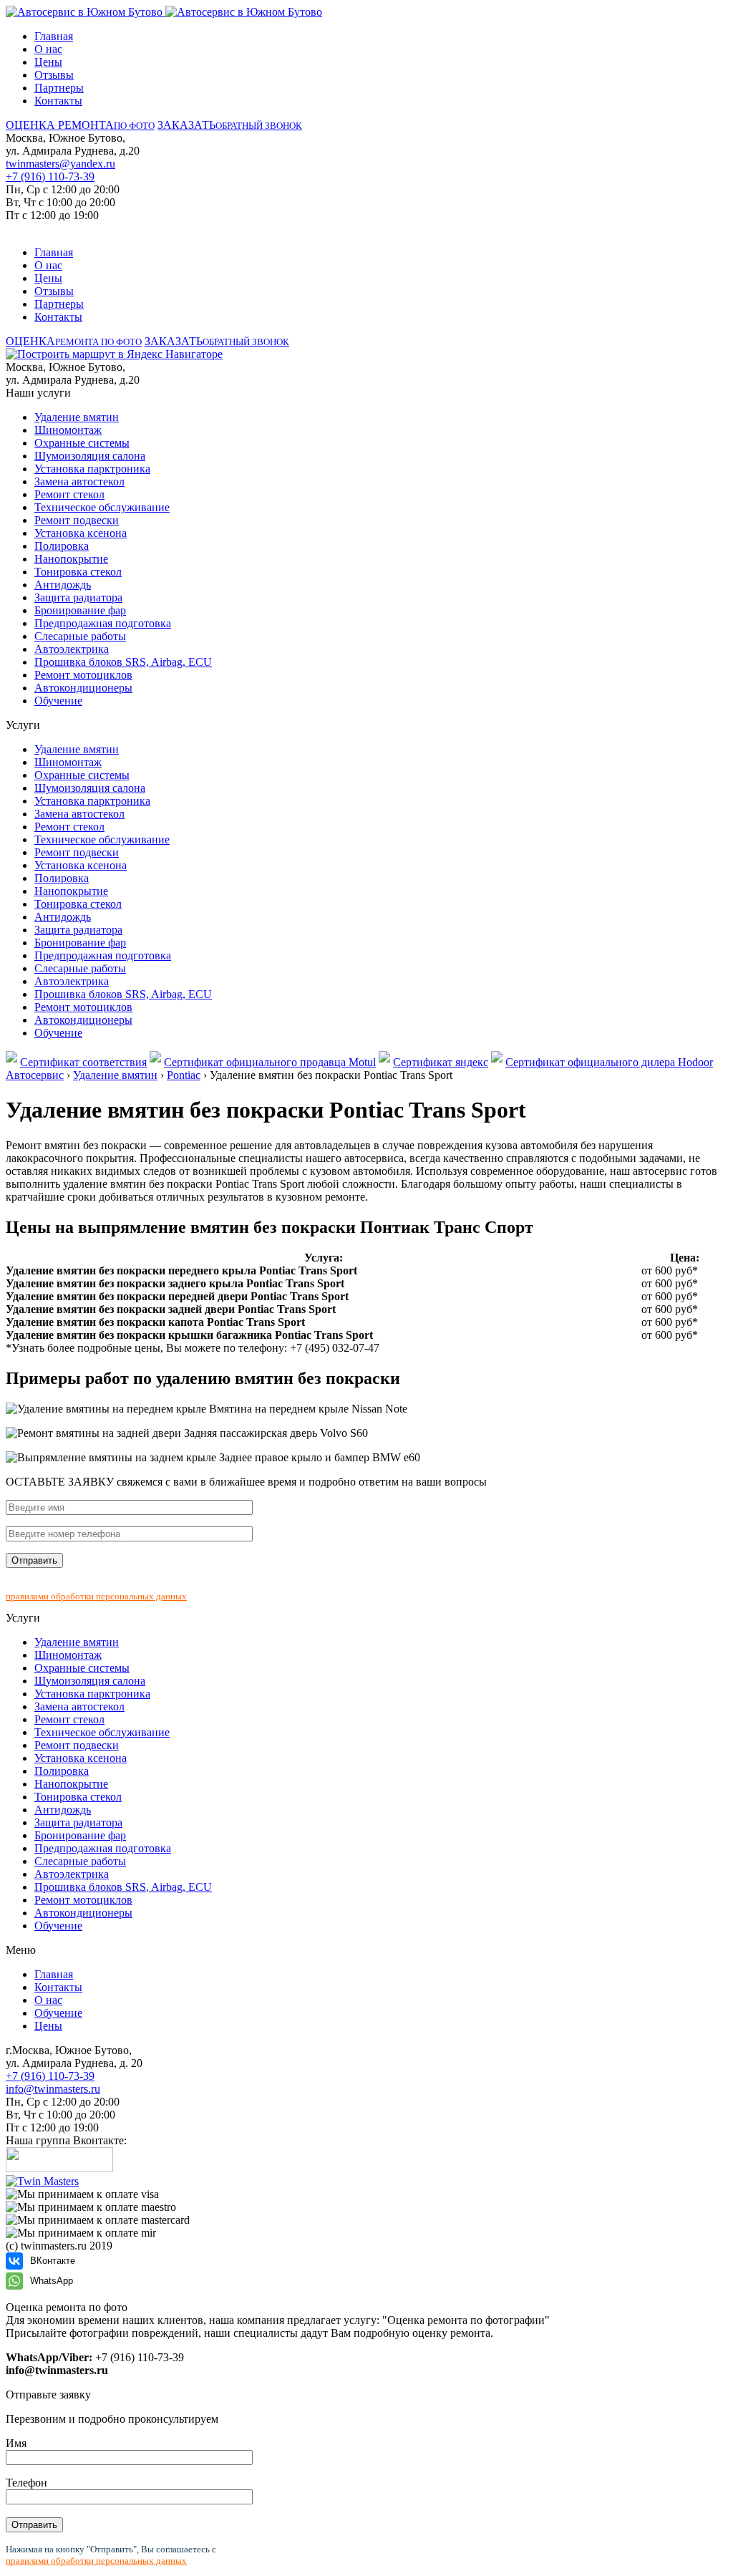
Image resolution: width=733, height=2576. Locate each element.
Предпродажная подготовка (103, 623)
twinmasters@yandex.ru (60, 164)
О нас (48, 49)
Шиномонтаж (68, 430)
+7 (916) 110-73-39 (50, 176)
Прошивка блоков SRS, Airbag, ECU (123, 662)
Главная (54, 36)
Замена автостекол (79, 481)
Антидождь (63, 585)
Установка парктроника (92, 469)
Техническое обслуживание (102, 507)
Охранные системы (82, 443)
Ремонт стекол (69, 494)
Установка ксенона (81, 533)
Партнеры (59, 88)
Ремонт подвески (77, 520)
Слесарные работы (80, 636)
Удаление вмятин (77, 417)
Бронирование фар (80, 610)
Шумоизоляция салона (90, 456)
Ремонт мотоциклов (83, 675)
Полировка (62, 546)
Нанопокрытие (71, 559)
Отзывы (54, 75)
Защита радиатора (78, 597)
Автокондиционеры (83, 688)
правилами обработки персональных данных (96, 1596)
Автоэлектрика (72, 649)
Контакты (58, 101)
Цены (48, 62)
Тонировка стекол (78, 572)
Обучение (58, 701)
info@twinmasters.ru (53, 2089)
